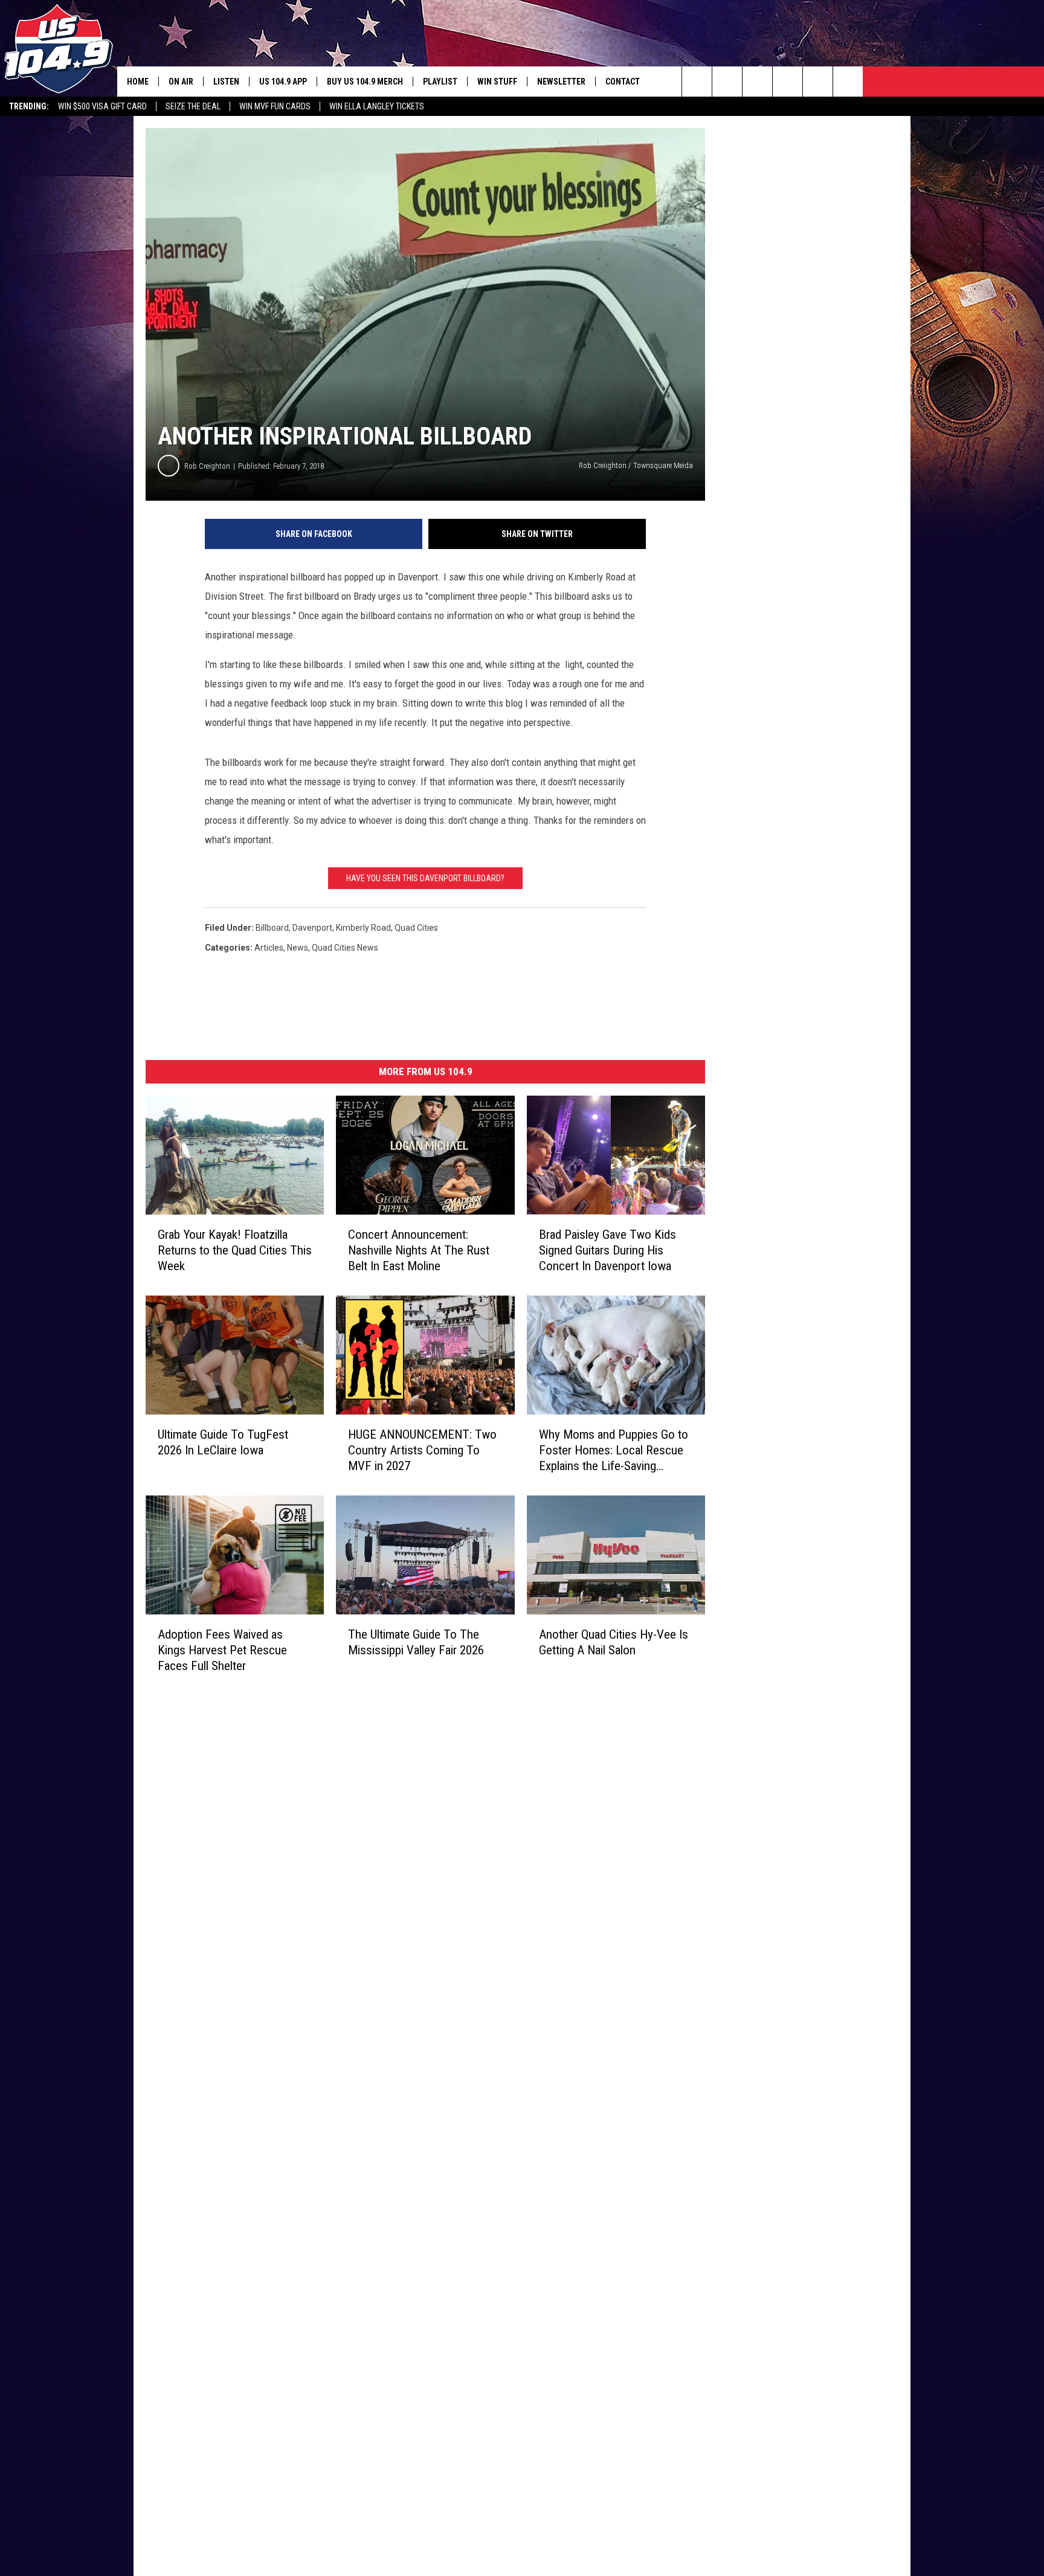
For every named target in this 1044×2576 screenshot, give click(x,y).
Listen (226, 82)
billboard (272, 928)
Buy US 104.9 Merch (365, 82)
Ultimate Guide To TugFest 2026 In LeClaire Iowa (223, 1442)
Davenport (312, 928)
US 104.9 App (283, 82)
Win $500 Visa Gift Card (102, 106)
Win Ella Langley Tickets (377, 106)
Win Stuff (497, 82)
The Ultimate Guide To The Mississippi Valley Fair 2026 (416, 1642)
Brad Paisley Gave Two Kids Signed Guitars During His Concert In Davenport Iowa (607, 1250)
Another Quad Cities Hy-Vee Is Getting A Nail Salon (614, 1642)
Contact (623, 82)
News (298, 948)
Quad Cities (416, 928)
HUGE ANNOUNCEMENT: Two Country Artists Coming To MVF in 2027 (422, 1450)
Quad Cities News (345, 948)
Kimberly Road (363, 928)
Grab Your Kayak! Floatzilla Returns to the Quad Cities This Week (235, 1250)
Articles (269, 948)
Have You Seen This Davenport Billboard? (425, 878)
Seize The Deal (193, 106)
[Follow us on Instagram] (788, 82)
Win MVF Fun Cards (275, 106)
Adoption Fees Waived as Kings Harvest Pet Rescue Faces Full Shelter (222, 1650)
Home (138, 82)
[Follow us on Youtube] (848, 82)
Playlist (440, 82)
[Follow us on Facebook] (757, 82)
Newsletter (561, 82)
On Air (181, 82)
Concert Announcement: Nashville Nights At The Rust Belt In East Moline (419, 1250)
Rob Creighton (207, 466)
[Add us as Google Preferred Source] (727, 82)
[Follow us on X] (818, 82)
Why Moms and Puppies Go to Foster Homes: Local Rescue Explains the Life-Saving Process (614, 1450)
